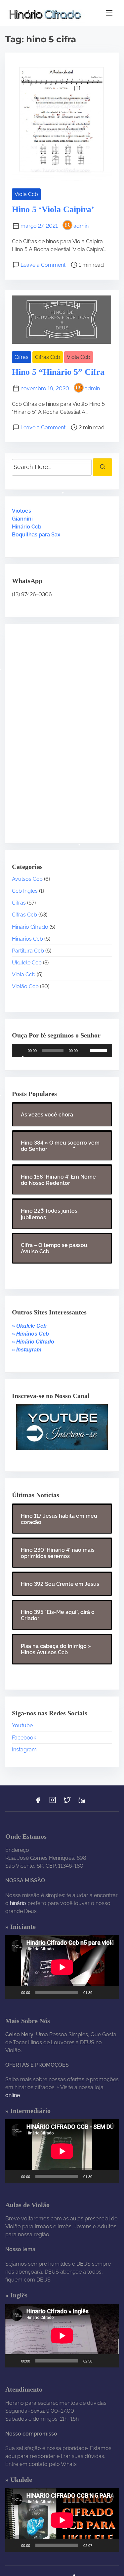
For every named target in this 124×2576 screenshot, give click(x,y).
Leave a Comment (43, 265)
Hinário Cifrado (30, 927)
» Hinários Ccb (30, 1334)
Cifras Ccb (48, 357)
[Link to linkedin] (82, 1802)
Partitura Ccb (28, 951)
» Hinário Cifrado (33, 1342)
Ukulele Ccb (27, 963)
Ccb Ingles (25, 891)
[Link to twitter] (67, 1802)
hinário (18, 1903)
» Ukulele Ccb (29, 1326)
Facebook (24, 1738)
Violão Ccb (25, 986)
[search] (103, 467)
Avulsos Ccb (27, 879)
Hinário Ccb (27, 527)
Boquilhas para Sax (36, 535)
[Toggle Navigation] (109, 13)
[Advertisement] (53, 728)
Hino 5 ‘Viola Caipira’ (53, 209)
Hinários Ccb (27, 939)
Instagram (24, 1750)
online (13, 2095)
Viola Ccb (26, 194)
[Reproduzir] (21, 1050)
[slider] (100, 1050)
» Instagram (27, 1350)
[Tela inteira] (110, 1992)
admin (81, 226)
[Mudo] (85, 1050)
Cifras (21, 357)
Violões (21, 511)
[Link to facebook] (38, 1802)
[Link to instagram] (53, 1802)
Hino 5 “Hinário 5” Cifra (58, 372)
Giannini (22, 519)
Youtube (22, 1725)
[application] (62, 1050)
